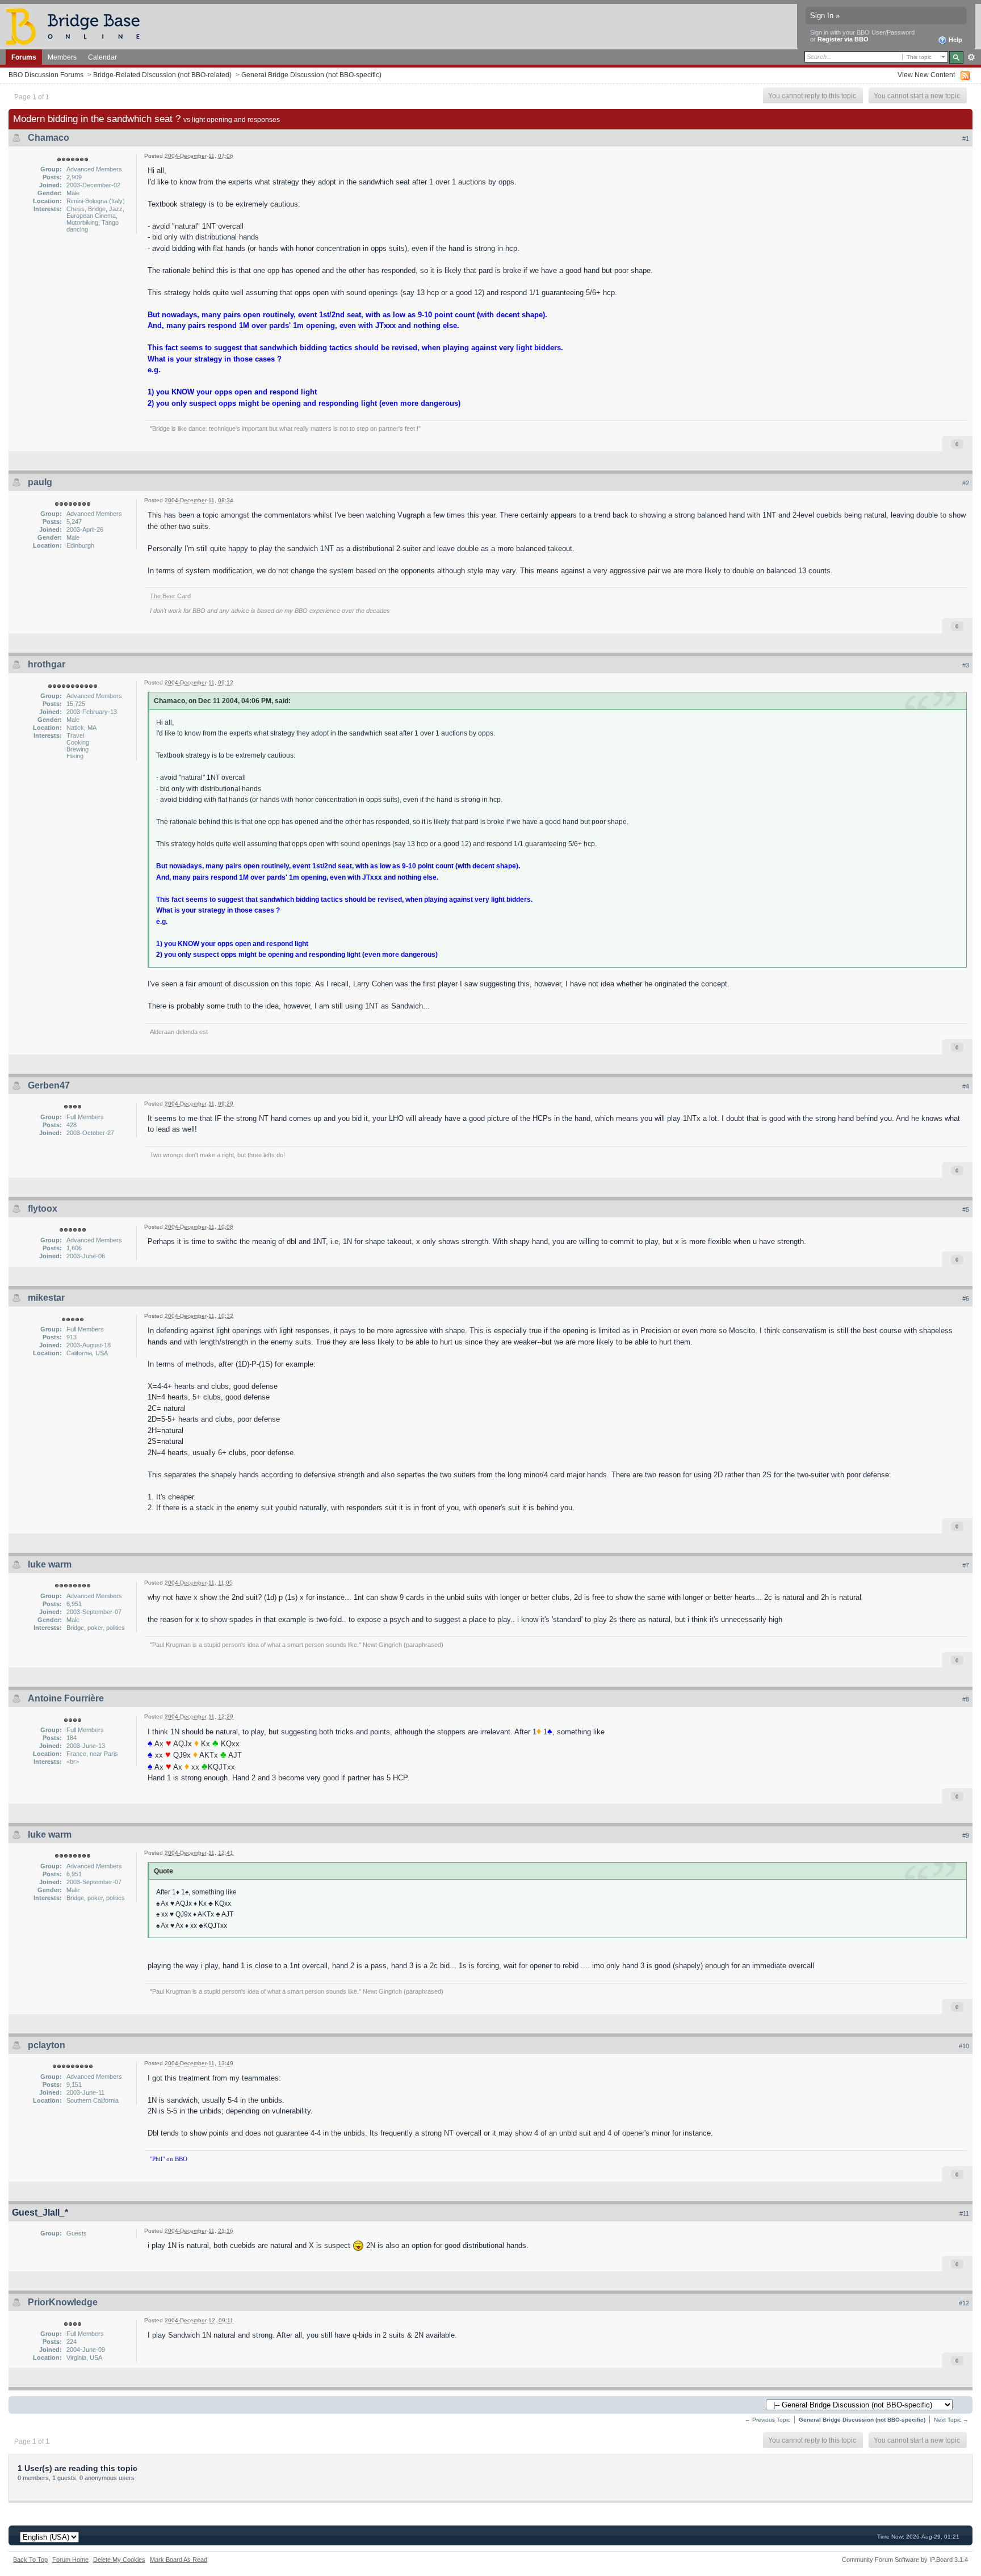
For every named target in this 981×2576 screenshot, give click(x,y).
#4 (966, 1086)
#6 (966, 1298)
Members (62, 57)
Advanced (971, 57)
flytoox (43, 1209)
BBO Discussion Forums (46, 75)
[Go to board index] (78, 26)
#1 (966, 138)
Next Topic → (951, 2420)
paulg (40, 482)
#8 (966, 1699)
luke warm (50, 1564)
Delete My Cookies (119, 2560)
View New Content (926, 75)
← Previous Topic (768, 2420)
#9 (966, 1835)
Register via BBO (843, 39)
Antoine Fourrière (66, 1698)
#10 (964, 2046)
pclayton (47, 2045)
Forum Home (70, 2560)
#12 (964, 2303)
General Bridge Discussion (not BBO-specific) (311, 75)
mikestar (46, 1298)
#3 (966, 665)
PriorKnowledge (63, 2302)
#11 (964, 2213)
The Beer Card (170, 596)
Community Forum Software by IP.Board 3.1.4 (905, 2560)
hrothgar (47, 664)
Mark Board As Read (179, 2560)
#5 (966, 1209)
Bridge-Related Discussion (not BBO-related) (162, 75)
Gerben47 (49, 1085)
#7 (966, 1565)
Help (955, 40)
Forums (24, 57)
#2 (966, 483)
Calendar (102, 57)
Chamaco (49, 138)
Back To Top (30, 2560)
